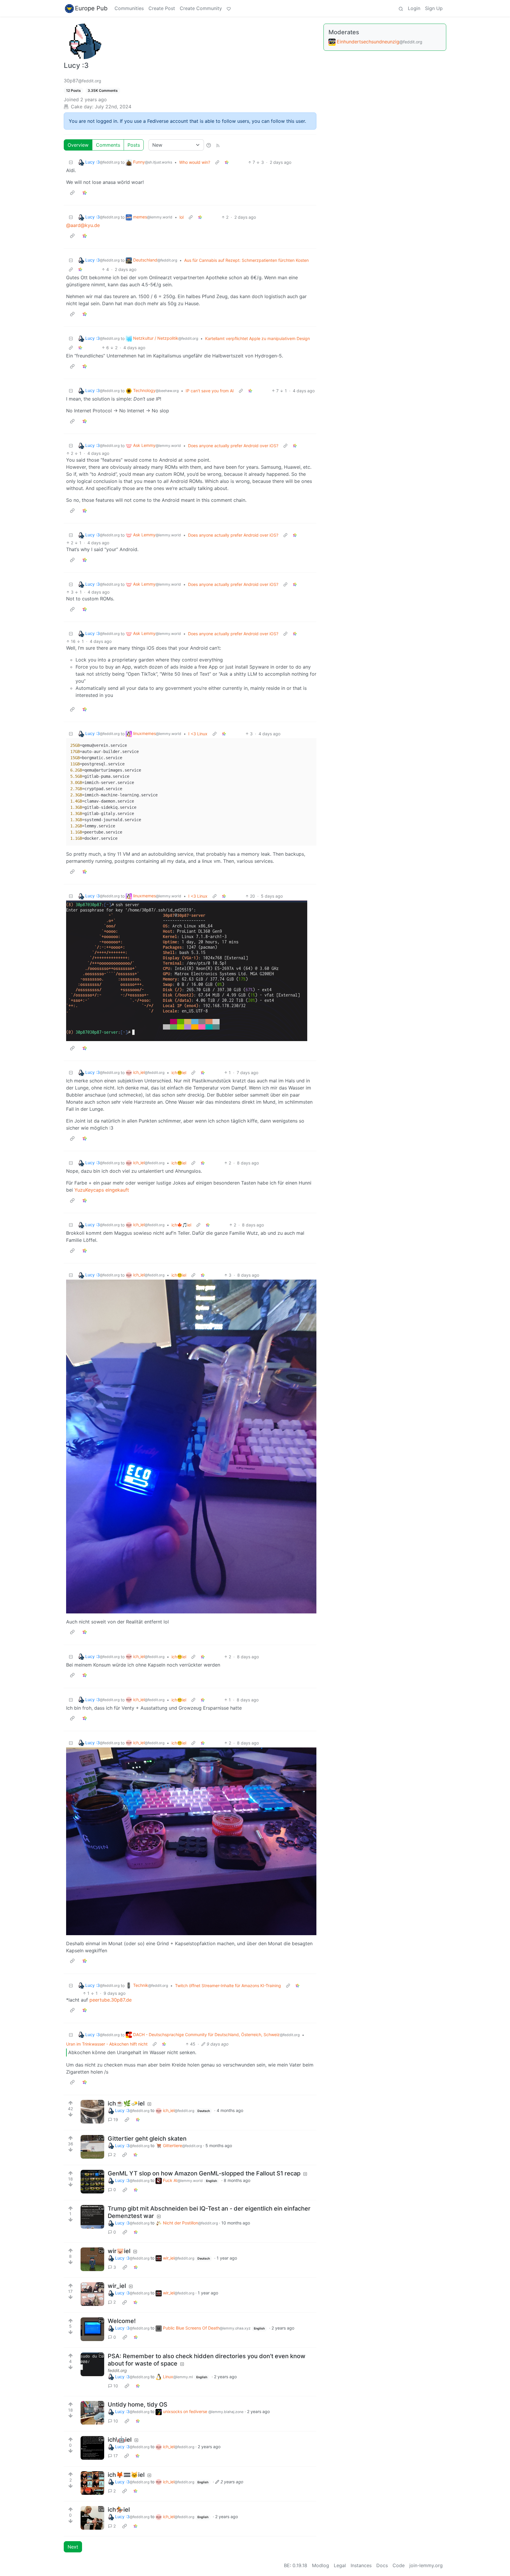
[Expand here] (92, 2112)
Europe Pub (91, 8)
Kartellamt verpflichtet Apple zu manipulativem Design (258, 338)
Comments (108, 145)
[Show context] (217, 162)
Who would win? (195, 162)
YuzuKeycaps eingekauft (102, 1190)
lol (182, 217)
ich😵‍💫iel (179, 1073)
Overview (78, 145)
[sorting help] (209, 145)
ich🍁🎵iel (181, 1225)
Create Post (162, 8)
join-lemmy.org (426, 2565)
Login (414, 8)
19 (116, 2120)
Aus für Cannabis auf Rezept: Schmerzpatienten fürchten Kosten (246, 260)
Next (73, 2547)
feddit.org (117, 2370)
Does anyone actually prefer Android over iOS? (233, 446)
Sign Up (434, 8)
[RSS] (218, 145)
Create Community (201, 8)
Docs (382, 2565)
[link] (227, 162)
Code (399, 2565)
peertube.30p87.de (111, 2000)
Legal (340, 2565)
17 (116, 2456)
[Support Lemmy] (229, 8)
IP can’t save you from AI (210, 391)
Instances (361, 2565)
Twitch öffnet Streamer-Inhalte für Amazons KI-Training (228, 1986)
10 (116, 2386)
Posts (134, 145)
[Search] (401, 8)
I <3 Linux (198, 734)
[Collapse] (71, 162)
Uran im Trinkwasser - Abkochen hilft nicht (107, 2044)
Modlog (321, 2565)
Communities (129, 8)
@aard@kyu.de (83, 225)
